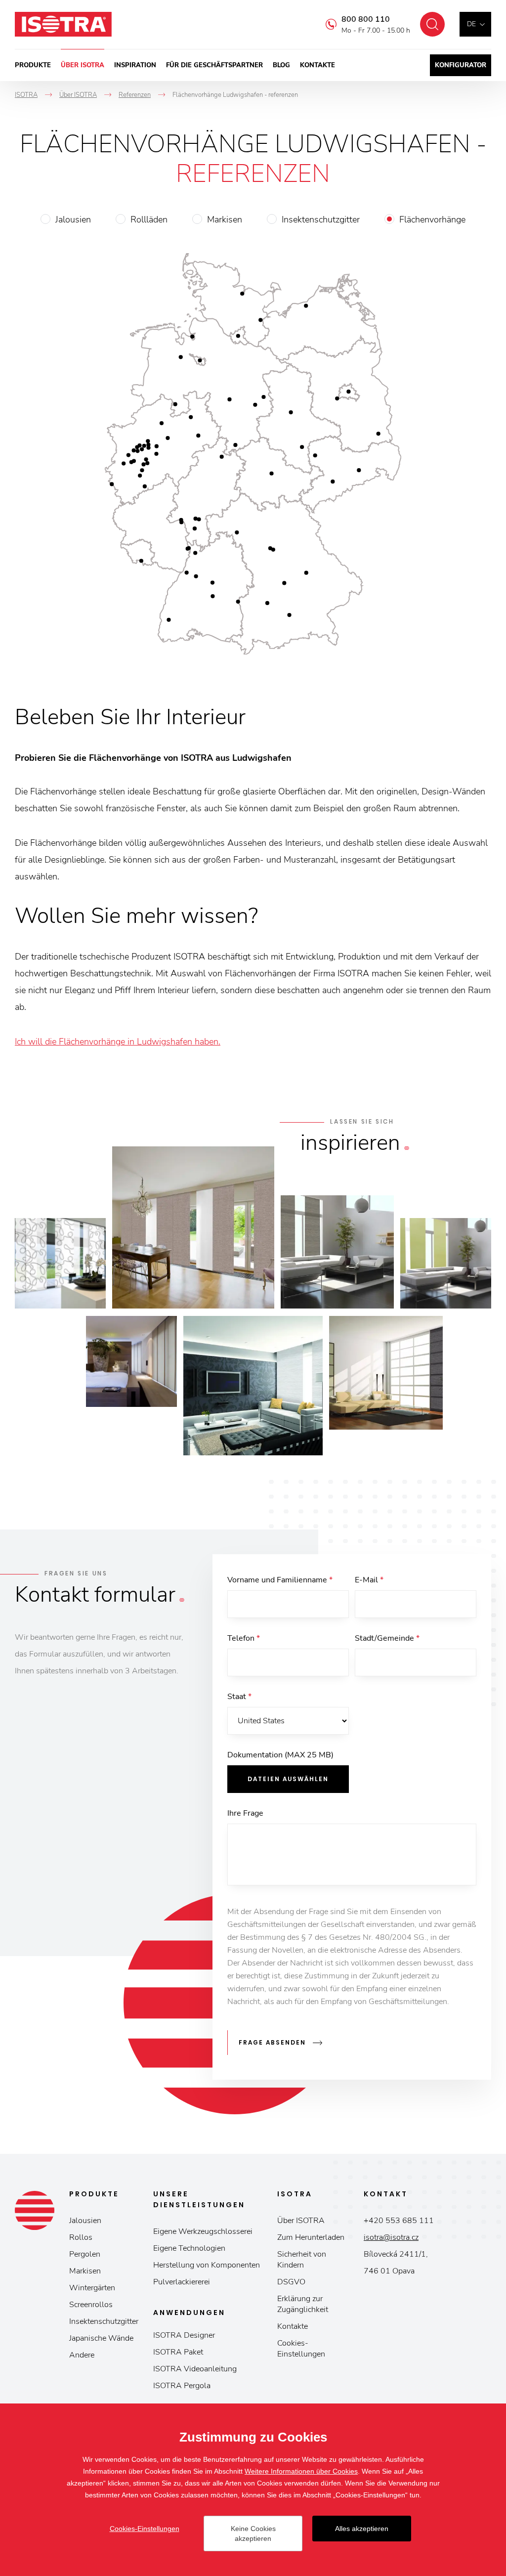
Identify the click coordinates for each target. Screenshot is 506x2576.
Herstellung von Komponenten (207, 2265)
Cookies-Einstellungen (301, 2349)
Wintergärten (92, 2288)
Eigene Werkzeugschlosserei (203, 2231)
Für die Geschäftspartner (214, 65)
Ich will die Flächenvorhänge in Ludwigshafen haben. (118, 1042)
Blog (281, 65)
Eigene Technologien (189, 2248)
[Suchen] (432, 24)
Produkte (33, 65)
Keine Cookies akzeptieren (253, 2533)
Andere (82, 2355)
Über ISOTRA (83, 65)
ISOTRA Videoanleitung (195, 2369)
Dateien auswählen (288, 1779)
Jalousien (73, 219)
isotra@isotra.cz (391, 2237)
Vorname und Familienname (280, 1580)
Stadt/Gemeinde (387, 1638)
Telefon (244, 1638)
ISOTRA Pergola (182, 2386)
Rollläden (149, 219)
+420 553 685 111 (399, 2221)
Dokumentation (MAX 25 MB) (280, 1755)
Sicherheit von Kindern (302, 2260)
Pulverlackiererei (182, 2282)
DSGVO (291, 2282)
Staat (239, 1697)
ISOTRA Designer (184, 2335)
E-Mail (369, 1580)
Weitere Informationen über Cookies (301, 2471)
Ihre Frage (245, 1813)
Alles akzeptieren (362, 2529)
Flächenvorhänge (432, 219)
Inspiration (135, 65)
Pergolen (85, 2254)
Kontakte (317, 65)
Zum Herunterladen (311, 2237)
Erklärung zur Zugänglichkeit (303, 2304)
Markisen (225, 219)
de (471, 24)
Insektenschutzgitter (321, 219)
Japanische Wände (101, 2338)
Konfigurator (461, 65)
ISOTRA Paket (178, 2352)
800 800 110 (366, 19)
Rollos (81, 2237)
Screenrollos (91, 2305)
